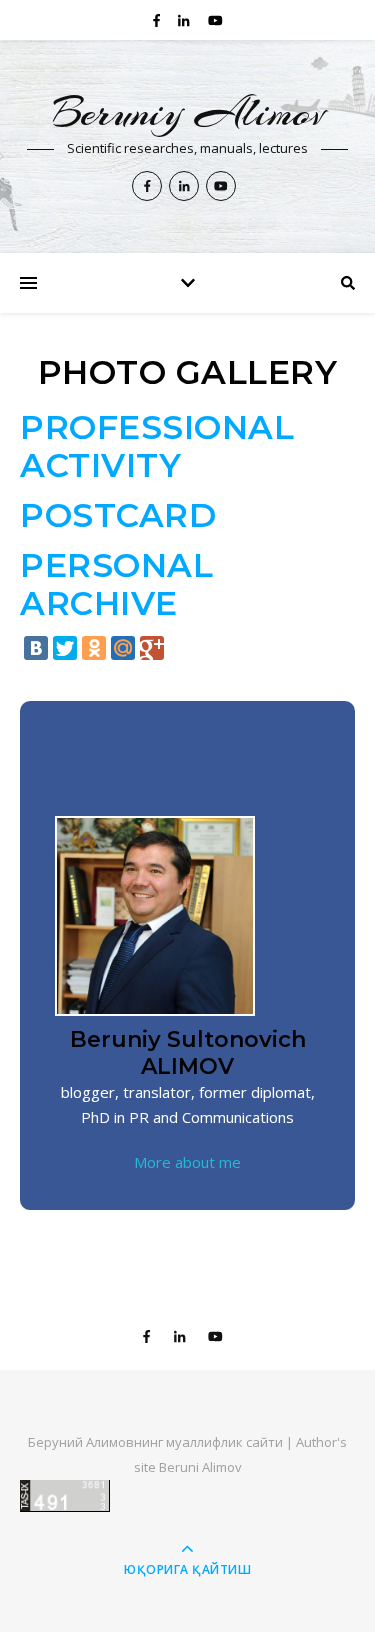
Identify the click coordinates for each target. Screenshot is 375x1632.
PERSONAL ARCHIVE (116, 584)
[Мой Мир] (123, 648)
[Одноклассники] (94, 648)
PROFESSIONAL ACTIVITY (157, 446)
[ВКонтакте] (36, 648)
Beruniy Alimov (188, 112)
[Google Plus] (152, 648)
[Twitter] (65, 648)
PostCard (118, 515)
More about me (187, 1162)
